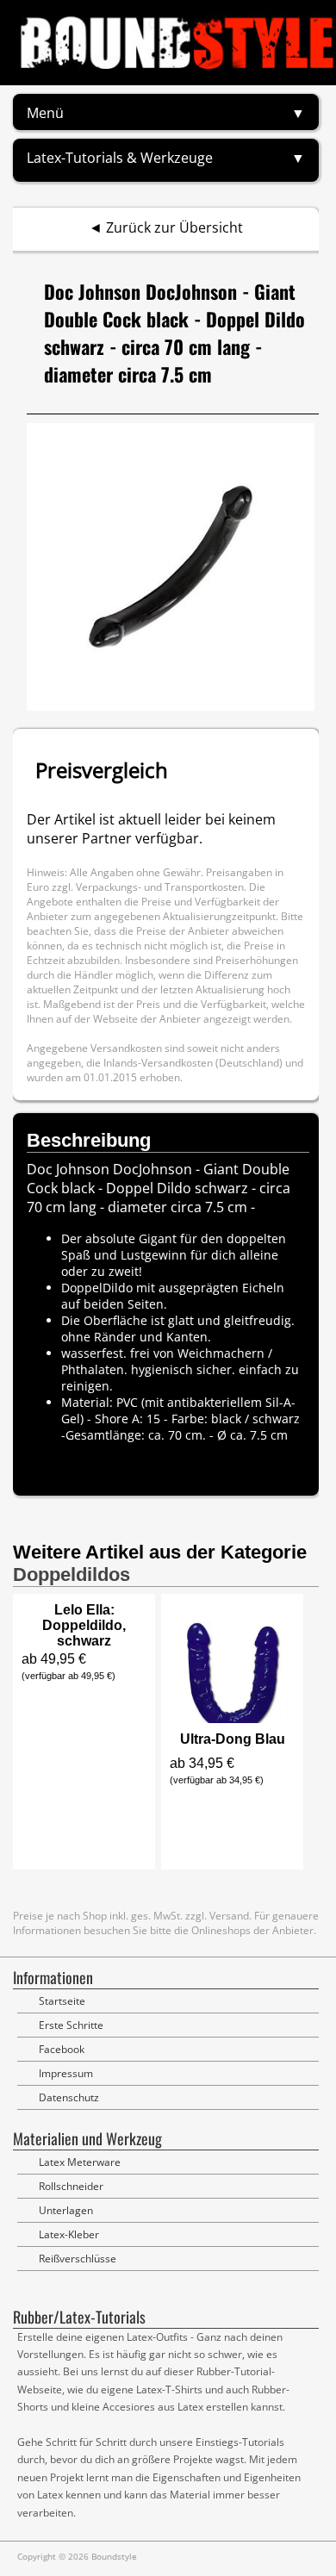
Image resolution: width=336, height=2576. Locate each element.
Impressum (66, 2073)
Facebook (62, 2049)
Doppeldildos (72, 1574)
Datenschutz (69, 2097)
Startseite (62, 2001)
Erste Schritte (71, 2025)
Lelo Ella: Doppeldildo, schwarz (84, 1625)
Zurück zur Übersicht (174, 227)
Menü (45, 113)
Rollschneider (71, 2186)
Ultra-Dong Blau (233, 1739)
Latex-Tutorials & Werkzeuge (120, 158)
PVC (127, 1402)
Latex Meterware (80, 2162)
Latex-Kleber (69, 2234)
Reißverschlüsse (78, 2259)
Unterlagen (66, 2210)
